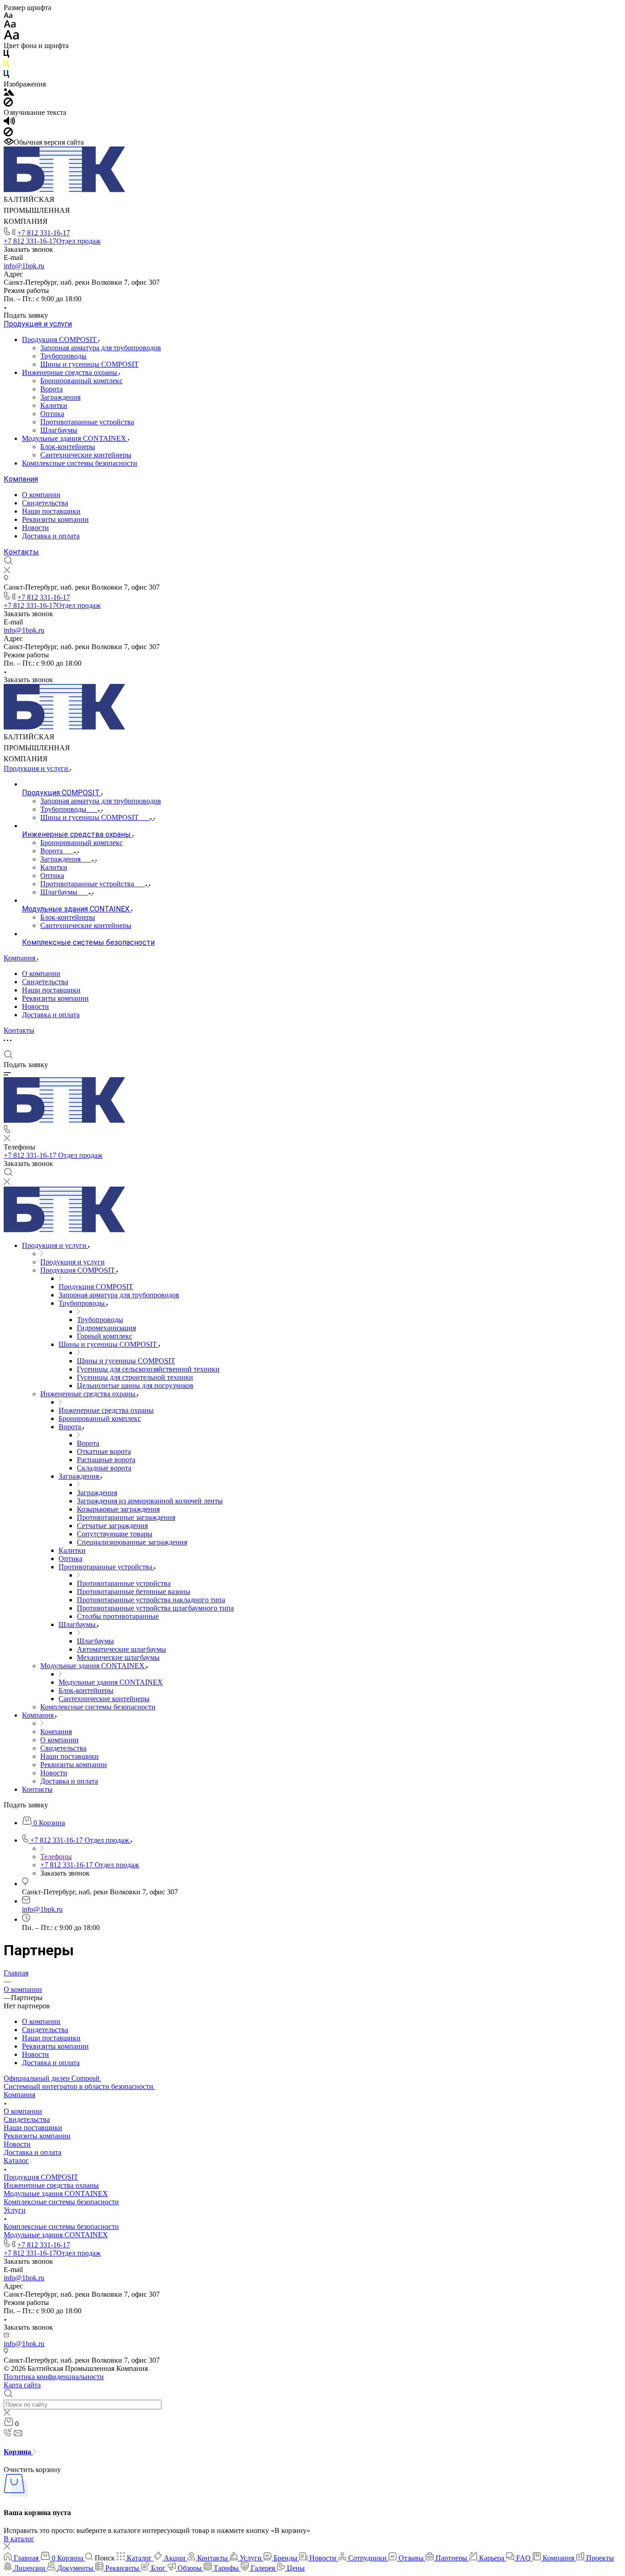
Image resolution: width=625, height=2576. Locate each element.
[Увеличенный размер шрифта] (11, 37)
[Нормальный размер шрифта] (10, 25)
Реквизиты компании (55, 519)
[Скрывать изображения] (8, 104)
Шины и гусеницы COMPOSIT (89, 364)
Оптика (52, 414)
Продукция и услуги (38, 324)
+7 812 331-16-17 (44, 233)
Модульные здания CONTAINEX (75, 438)
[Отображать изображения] (9, 93)
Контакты (21, 552)
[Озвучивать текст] (9, 123)
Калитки (54, 405)
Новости (35, 528)
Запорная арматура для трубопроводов (101, 348)
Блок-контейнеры (68, 447)
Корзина (18, 2452)
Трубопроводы (63, 356)
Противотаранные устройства (87, 422)
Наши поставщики (51, 511)
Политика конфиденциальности (54, 2377)
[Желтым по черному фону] (6, 66)
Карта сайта (22, 2385)
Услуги (15, 2210)
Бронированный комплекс (81, 381)
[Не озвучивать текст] (8, 134)
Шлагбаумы (59, 430)
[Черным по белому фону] (6, 56)
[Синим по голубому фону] (6, 76)
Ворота (51, 389)
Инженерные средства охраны (70, 372)
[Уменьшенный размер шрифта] (8, 16)
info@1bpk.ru (24, 266)
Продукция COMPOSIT (60, 339)
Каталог (16, 2161)
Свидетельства (45, 503)
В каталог (19, 2539)
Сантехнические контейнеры (86, 455)
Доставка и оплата (51, 536)
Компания (21, 479)
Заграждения (60, 397)
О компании (41, 495)
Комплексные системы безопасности (80, 463)
